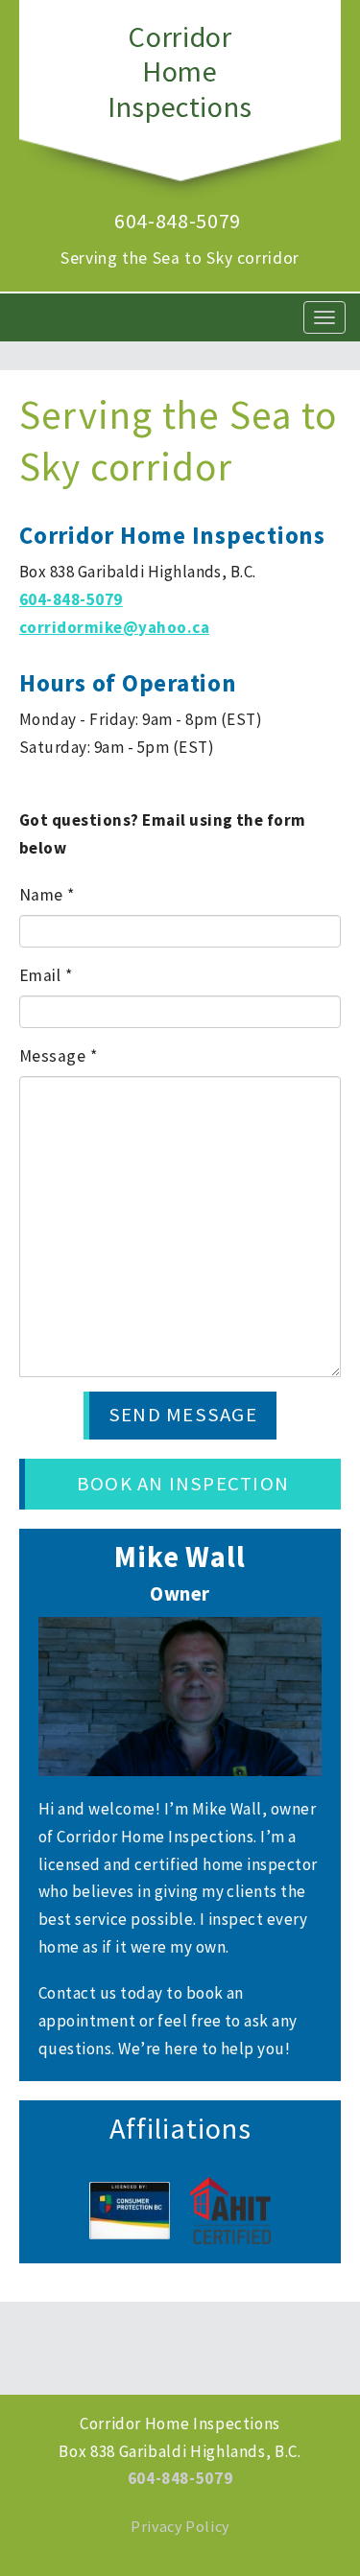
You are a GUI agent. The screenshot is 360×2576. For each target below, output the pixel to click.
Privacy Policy (180, 2526)
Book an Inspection (183, 1484)
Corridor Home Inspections (180, 71)
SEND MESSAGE (183, 1415)
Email (46, 975)
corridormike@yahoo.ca (114, 627)
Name (47, 895)
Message (58, 1056)
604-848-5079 (178, 221)
